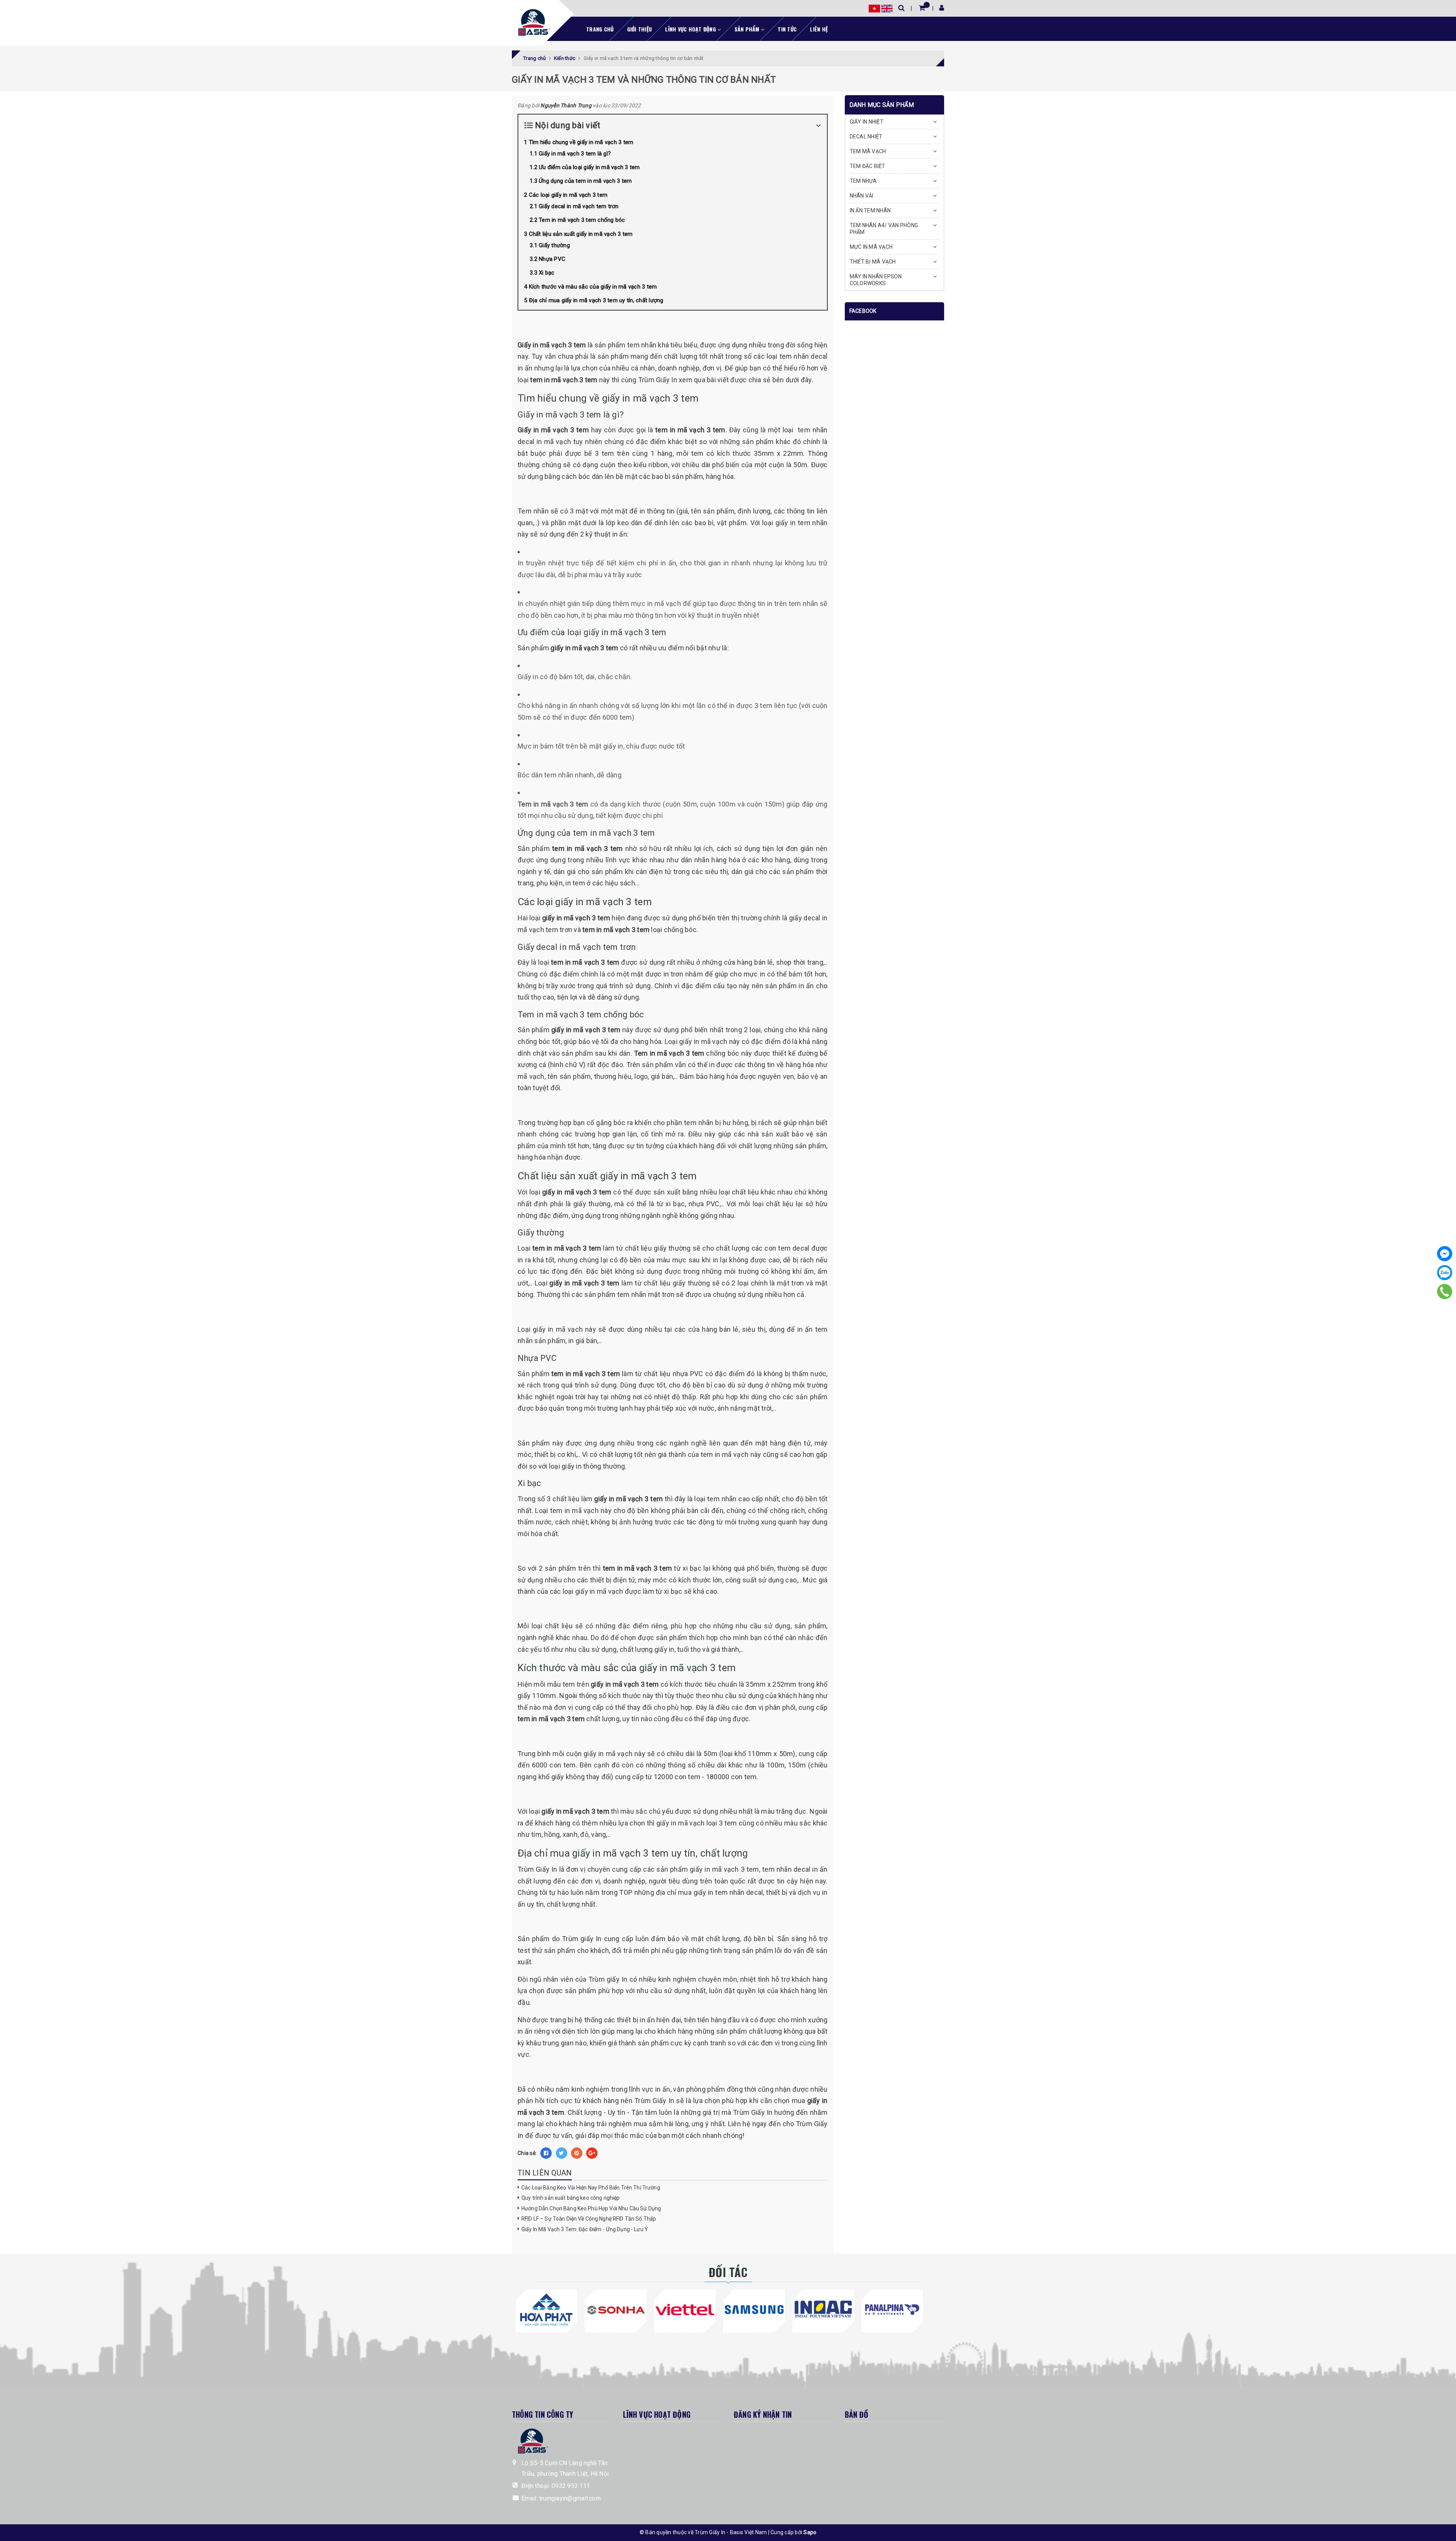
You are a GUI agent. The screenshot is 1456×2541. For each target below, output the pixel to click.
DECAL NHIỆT (866, 137)
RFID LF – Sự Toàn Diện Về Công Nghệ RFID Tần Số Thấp (589, 2219)
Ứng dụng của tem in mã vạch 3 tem (585, 181)
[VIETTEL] (685, 2310)
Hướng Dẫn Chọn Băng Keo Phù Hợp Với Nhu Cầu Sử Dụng (591, 2208)
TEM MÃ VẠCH (868, 151)
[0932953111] (1445, 1291)
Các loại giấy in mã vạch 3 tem (568, 195)
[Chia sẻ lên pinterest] (577, 2153)
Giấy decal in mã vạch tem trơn (579, 206)
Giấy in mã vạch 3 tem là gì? (575, 154)
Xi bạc (547, 273)
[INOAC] (823, 2310)
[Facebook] (1445, 1254)
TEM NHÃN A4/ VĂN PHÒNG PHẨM (884, 229)
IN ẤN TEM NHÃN (870, 210)
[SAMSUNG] (754, 2310)
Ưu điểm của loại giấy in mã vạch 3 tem (589, 167)
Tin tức (787, 29)
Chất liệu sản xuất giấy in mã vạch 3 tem (581, 234)
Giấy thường (554, 245)
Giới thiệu (640, 29)
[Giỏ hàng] (922, 8)
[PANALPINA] (892, 2310)
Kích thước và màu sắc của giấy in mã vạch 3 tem (593, 287)
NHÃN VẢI (862, 196)
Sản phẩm (748, 29)
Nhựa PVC (552, 259)
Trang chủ (600, 29)
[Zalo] (1445, 1273)
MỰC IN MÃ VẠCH (871, 247)
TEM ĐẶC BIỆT (868, 166)
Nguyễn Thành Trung (566, 105)
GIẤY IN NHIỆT (867, 122)
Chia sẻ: (527, 2153)
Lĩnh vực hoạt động (691, 29)
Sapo (810, 2532)
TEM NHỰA (863, 181)
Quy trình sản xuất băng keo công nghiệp (570, 2198)
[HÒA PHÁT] (546, 2310)
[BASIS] (532, 21)
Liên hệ (819, 29)
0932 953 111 (571, 2486)
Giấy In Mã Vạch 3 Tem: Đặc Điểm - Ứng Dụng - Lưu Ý (585, 2229)
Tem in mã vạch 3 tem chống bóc (582, 220)
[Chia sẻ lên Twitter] (562, 2153)
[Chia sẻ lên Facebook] (546, 2153)
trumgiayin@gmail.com (570, 2498)
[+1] (592, 2153)
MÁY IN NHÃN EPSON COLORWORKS (876, 280)
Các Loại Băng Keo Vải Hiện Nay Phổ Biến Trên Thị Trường (591, 2188)
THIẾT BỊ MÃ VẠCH (873, 262)
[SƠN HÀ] (615, 2310)
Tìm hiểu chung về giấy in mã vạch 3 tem (581, 142)
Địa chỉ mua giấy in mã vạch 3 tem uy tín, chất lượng (596, 300)
